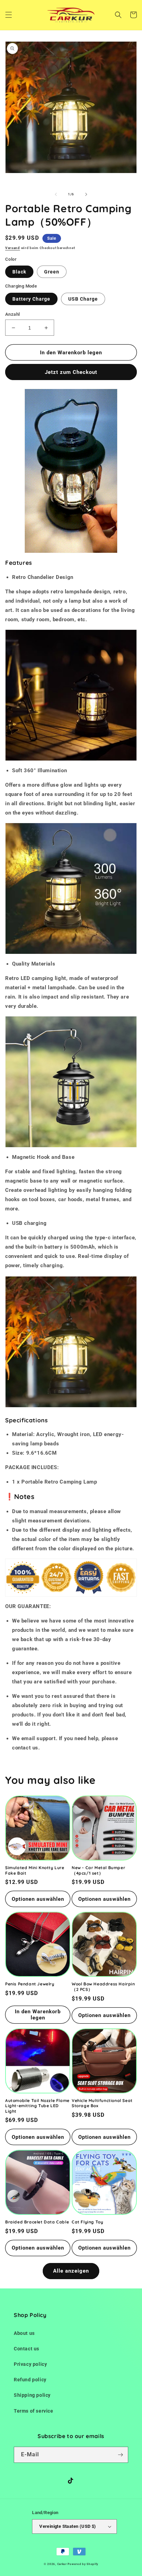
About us (24, 2333)
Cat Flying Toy (87, 2222)
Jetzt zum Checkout (71, 372)
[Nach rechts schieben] (86, 194)
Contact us (27, 2349)
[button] (9, 15)
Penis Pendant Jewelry (30, 1984)
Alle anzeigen (71, 2271)
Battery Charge (31, 299)
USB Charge (83, 299)
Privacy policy (30, 2364)
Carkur (62, 2564)
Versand (13, 248)
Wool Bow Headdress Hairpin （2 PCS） (103, 1987)
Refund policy (30, 2380)
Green (52, 272)
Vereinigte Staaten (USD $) (68, 2526)
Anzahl (12, 314)
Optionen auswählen (38, 1899)
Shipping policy (32, 2395)
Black (19, 272)
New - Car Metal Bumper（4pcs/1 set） (98, 1870)
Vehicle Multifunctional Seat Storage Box (102, 2103)
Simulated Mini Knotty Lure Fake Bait (35, 1870)
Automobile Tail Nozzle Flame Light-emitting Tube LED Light (37, 2106)
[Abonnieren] (120, 2455)
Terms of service (34, 2411)
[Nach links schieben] (56, 194)
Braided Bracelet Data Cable (37, 2222)
